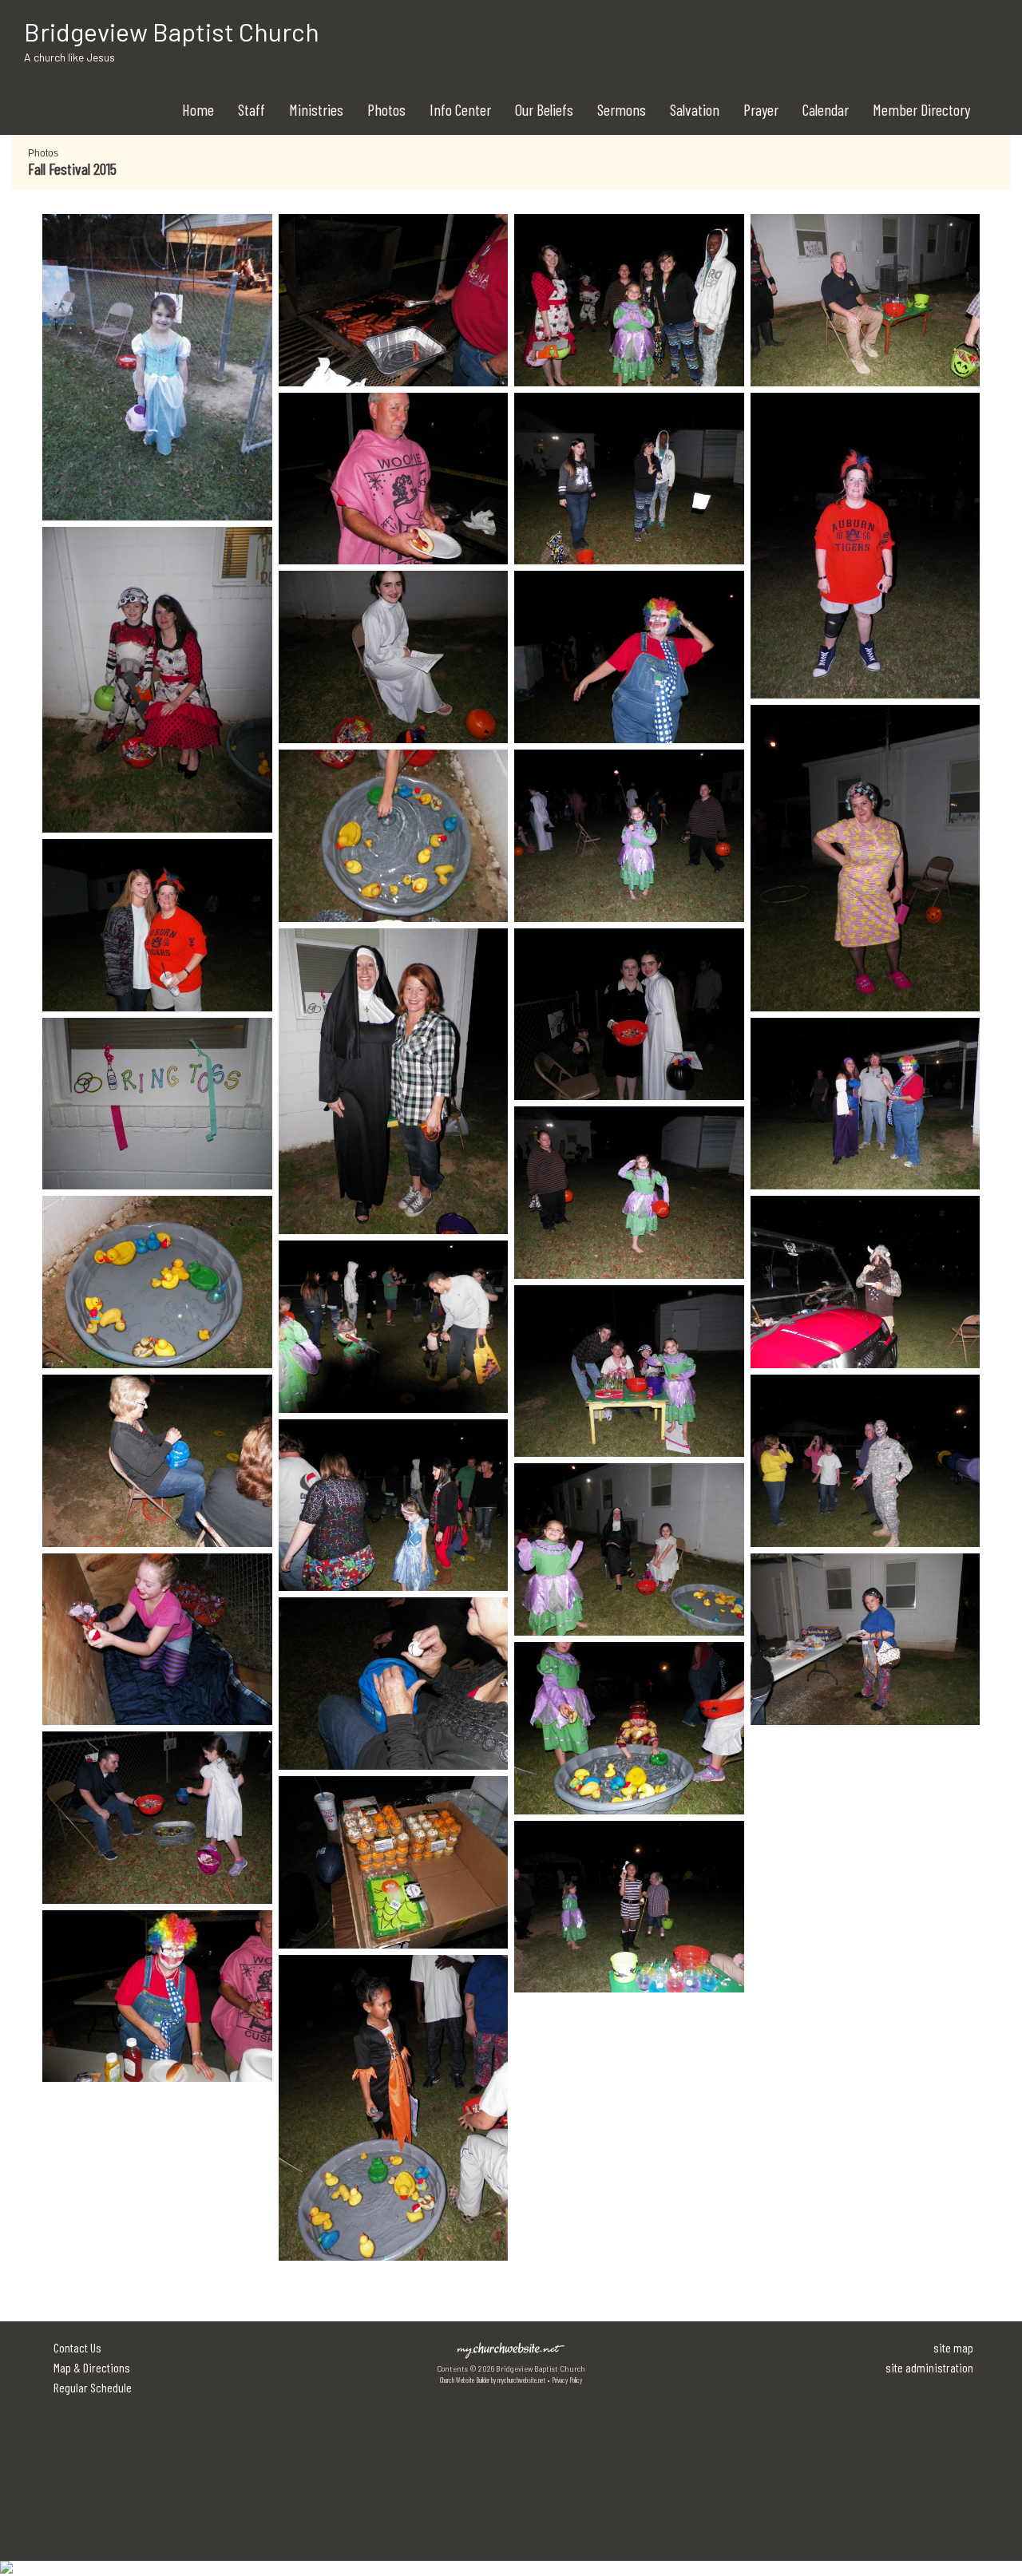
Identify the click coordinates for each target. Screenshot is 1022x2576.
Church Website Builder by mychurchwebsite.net (493, 2380)
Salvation (695, 109)
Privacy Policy (567, 2380)
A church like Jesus (69, 57)
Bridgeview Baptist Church (172, 31)
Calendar (826, 109)
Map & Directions (89, 2367)
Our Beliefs (544, 109)
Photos (386, 109)
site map (953, 2347)
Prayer (761, 109)
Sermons (622, 109)
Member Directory (921, 109)
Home (198, 109)
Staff (252, 109)
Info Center (460, 109)
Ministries (316, 109)
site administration (929, 2367)
